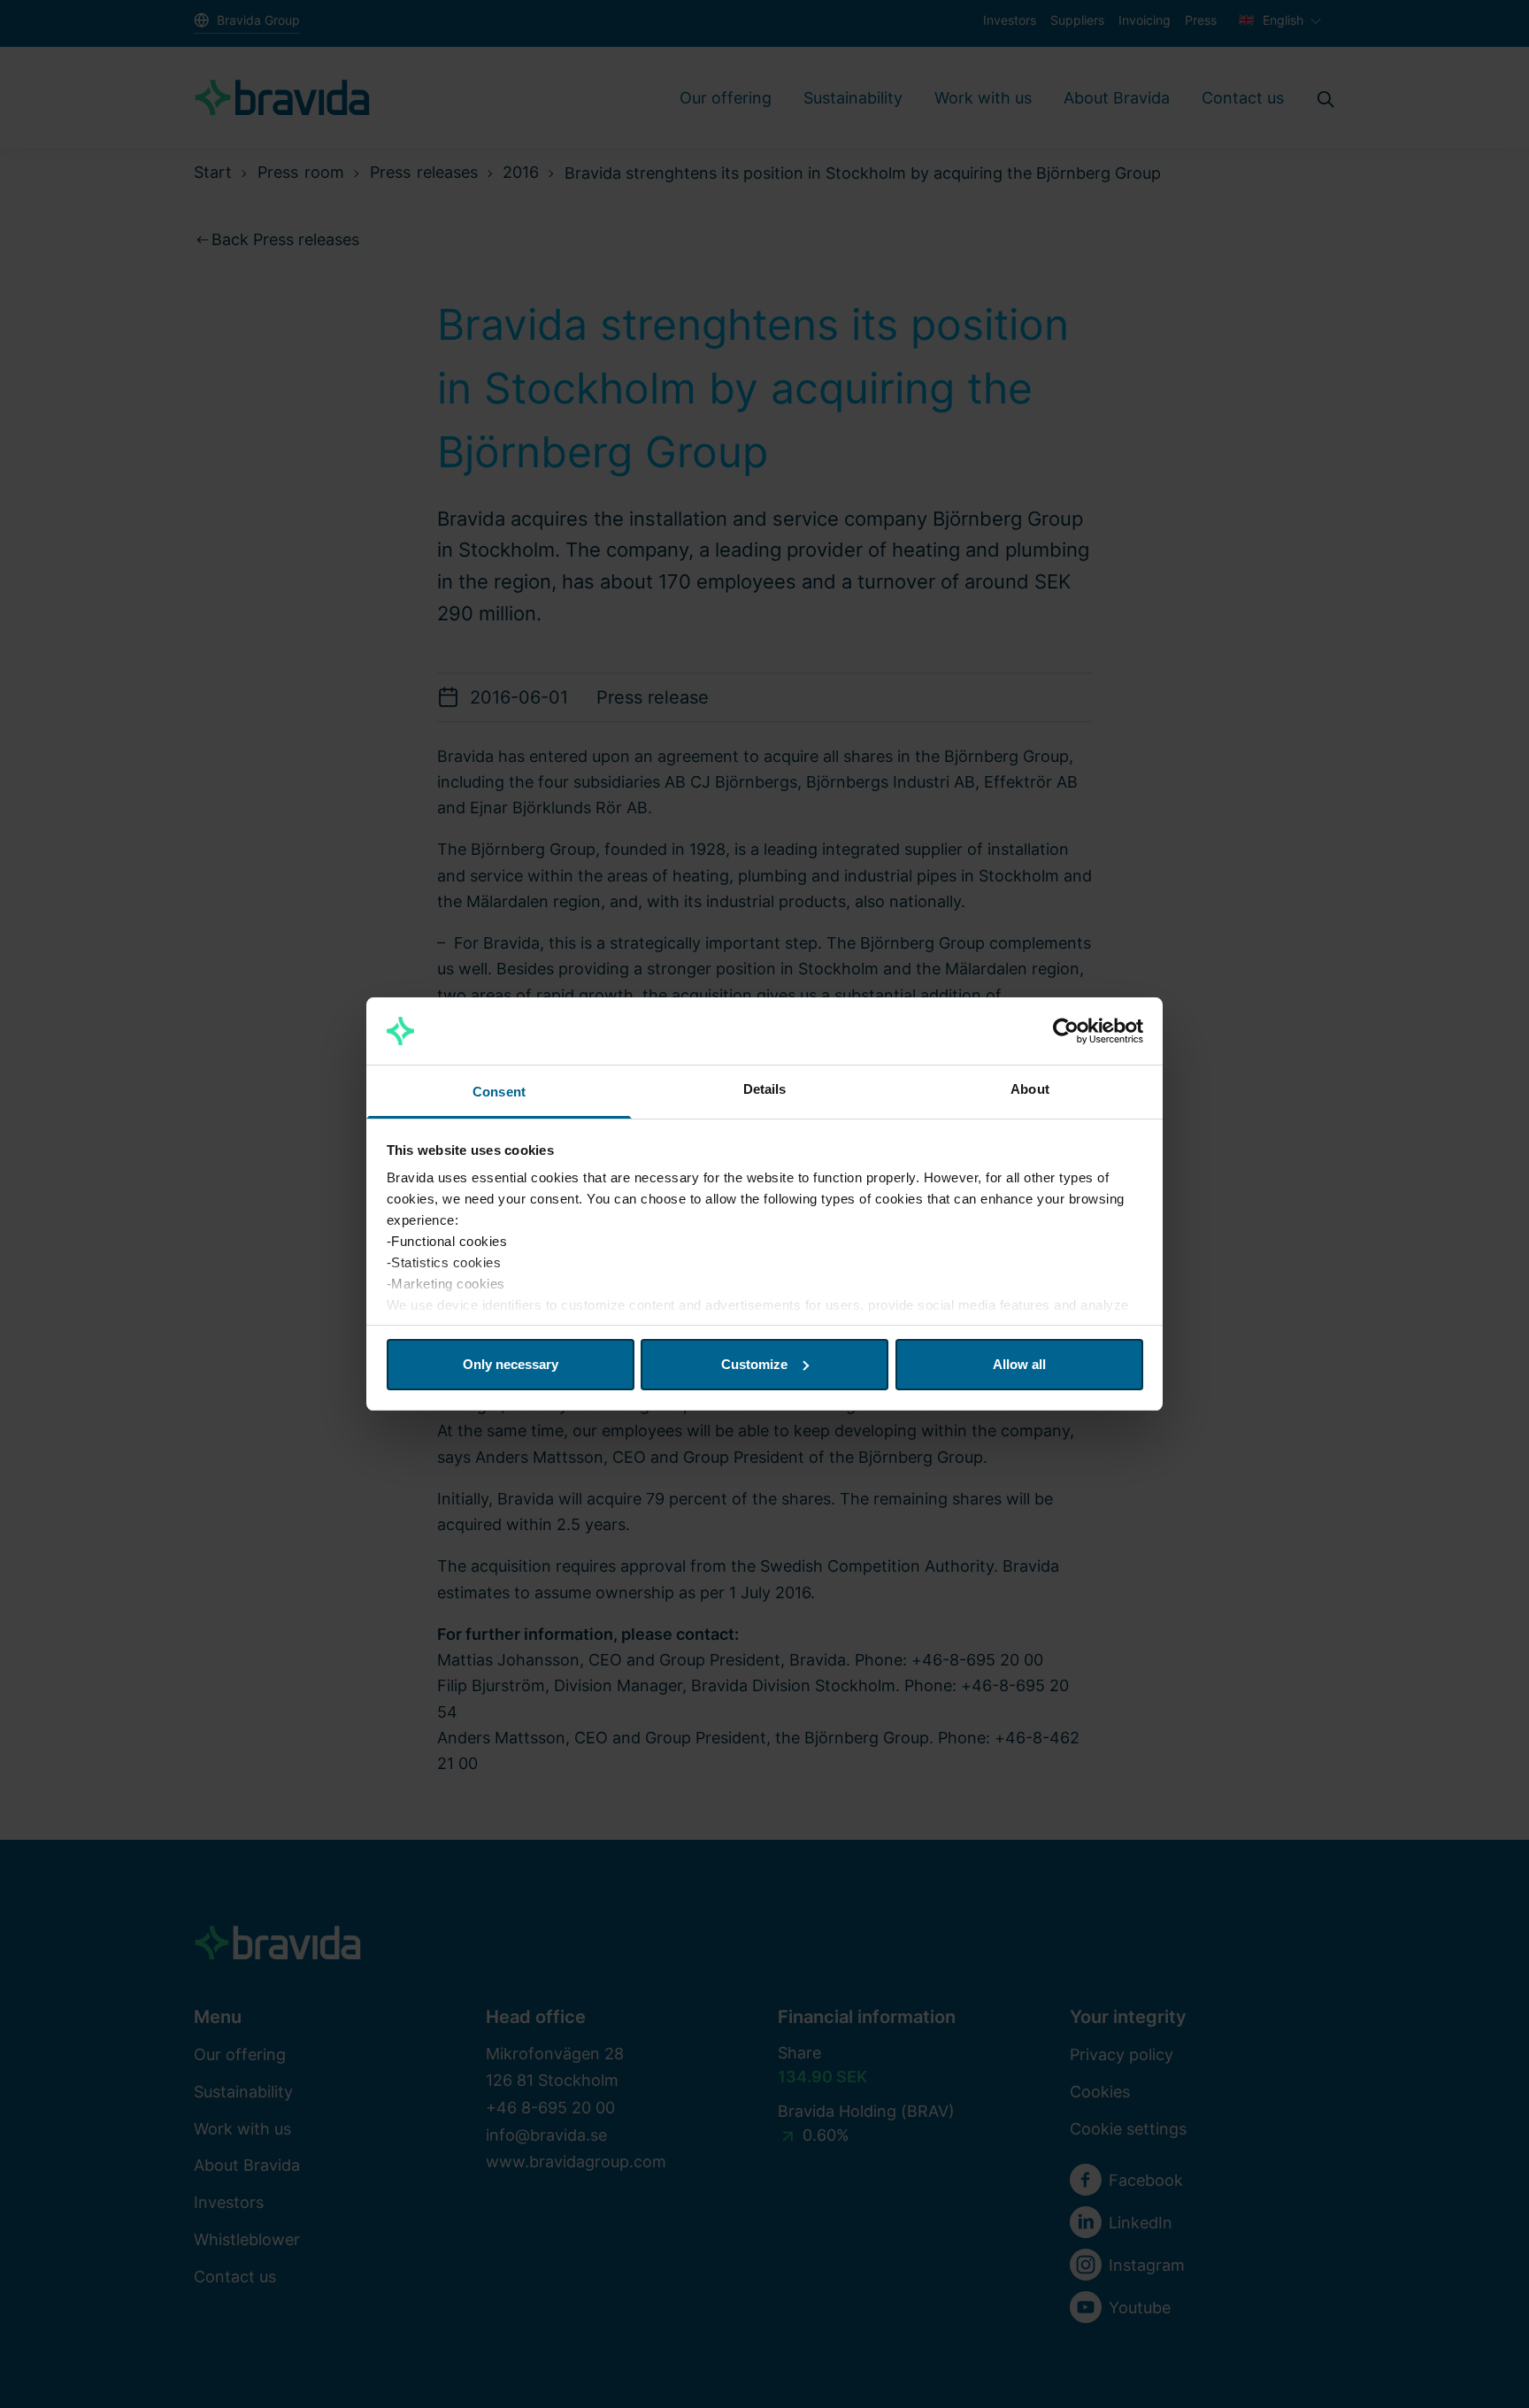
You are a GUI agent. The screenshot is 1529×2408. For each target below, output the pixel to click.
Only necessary (511, 1364)
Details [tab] (765, 1089)
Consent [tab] (499, 1092)
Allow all (1019, 1364)
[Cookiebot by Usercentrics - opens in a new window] (1066, 1031)
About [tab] (1030, 1089)
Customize (754, 1364)
